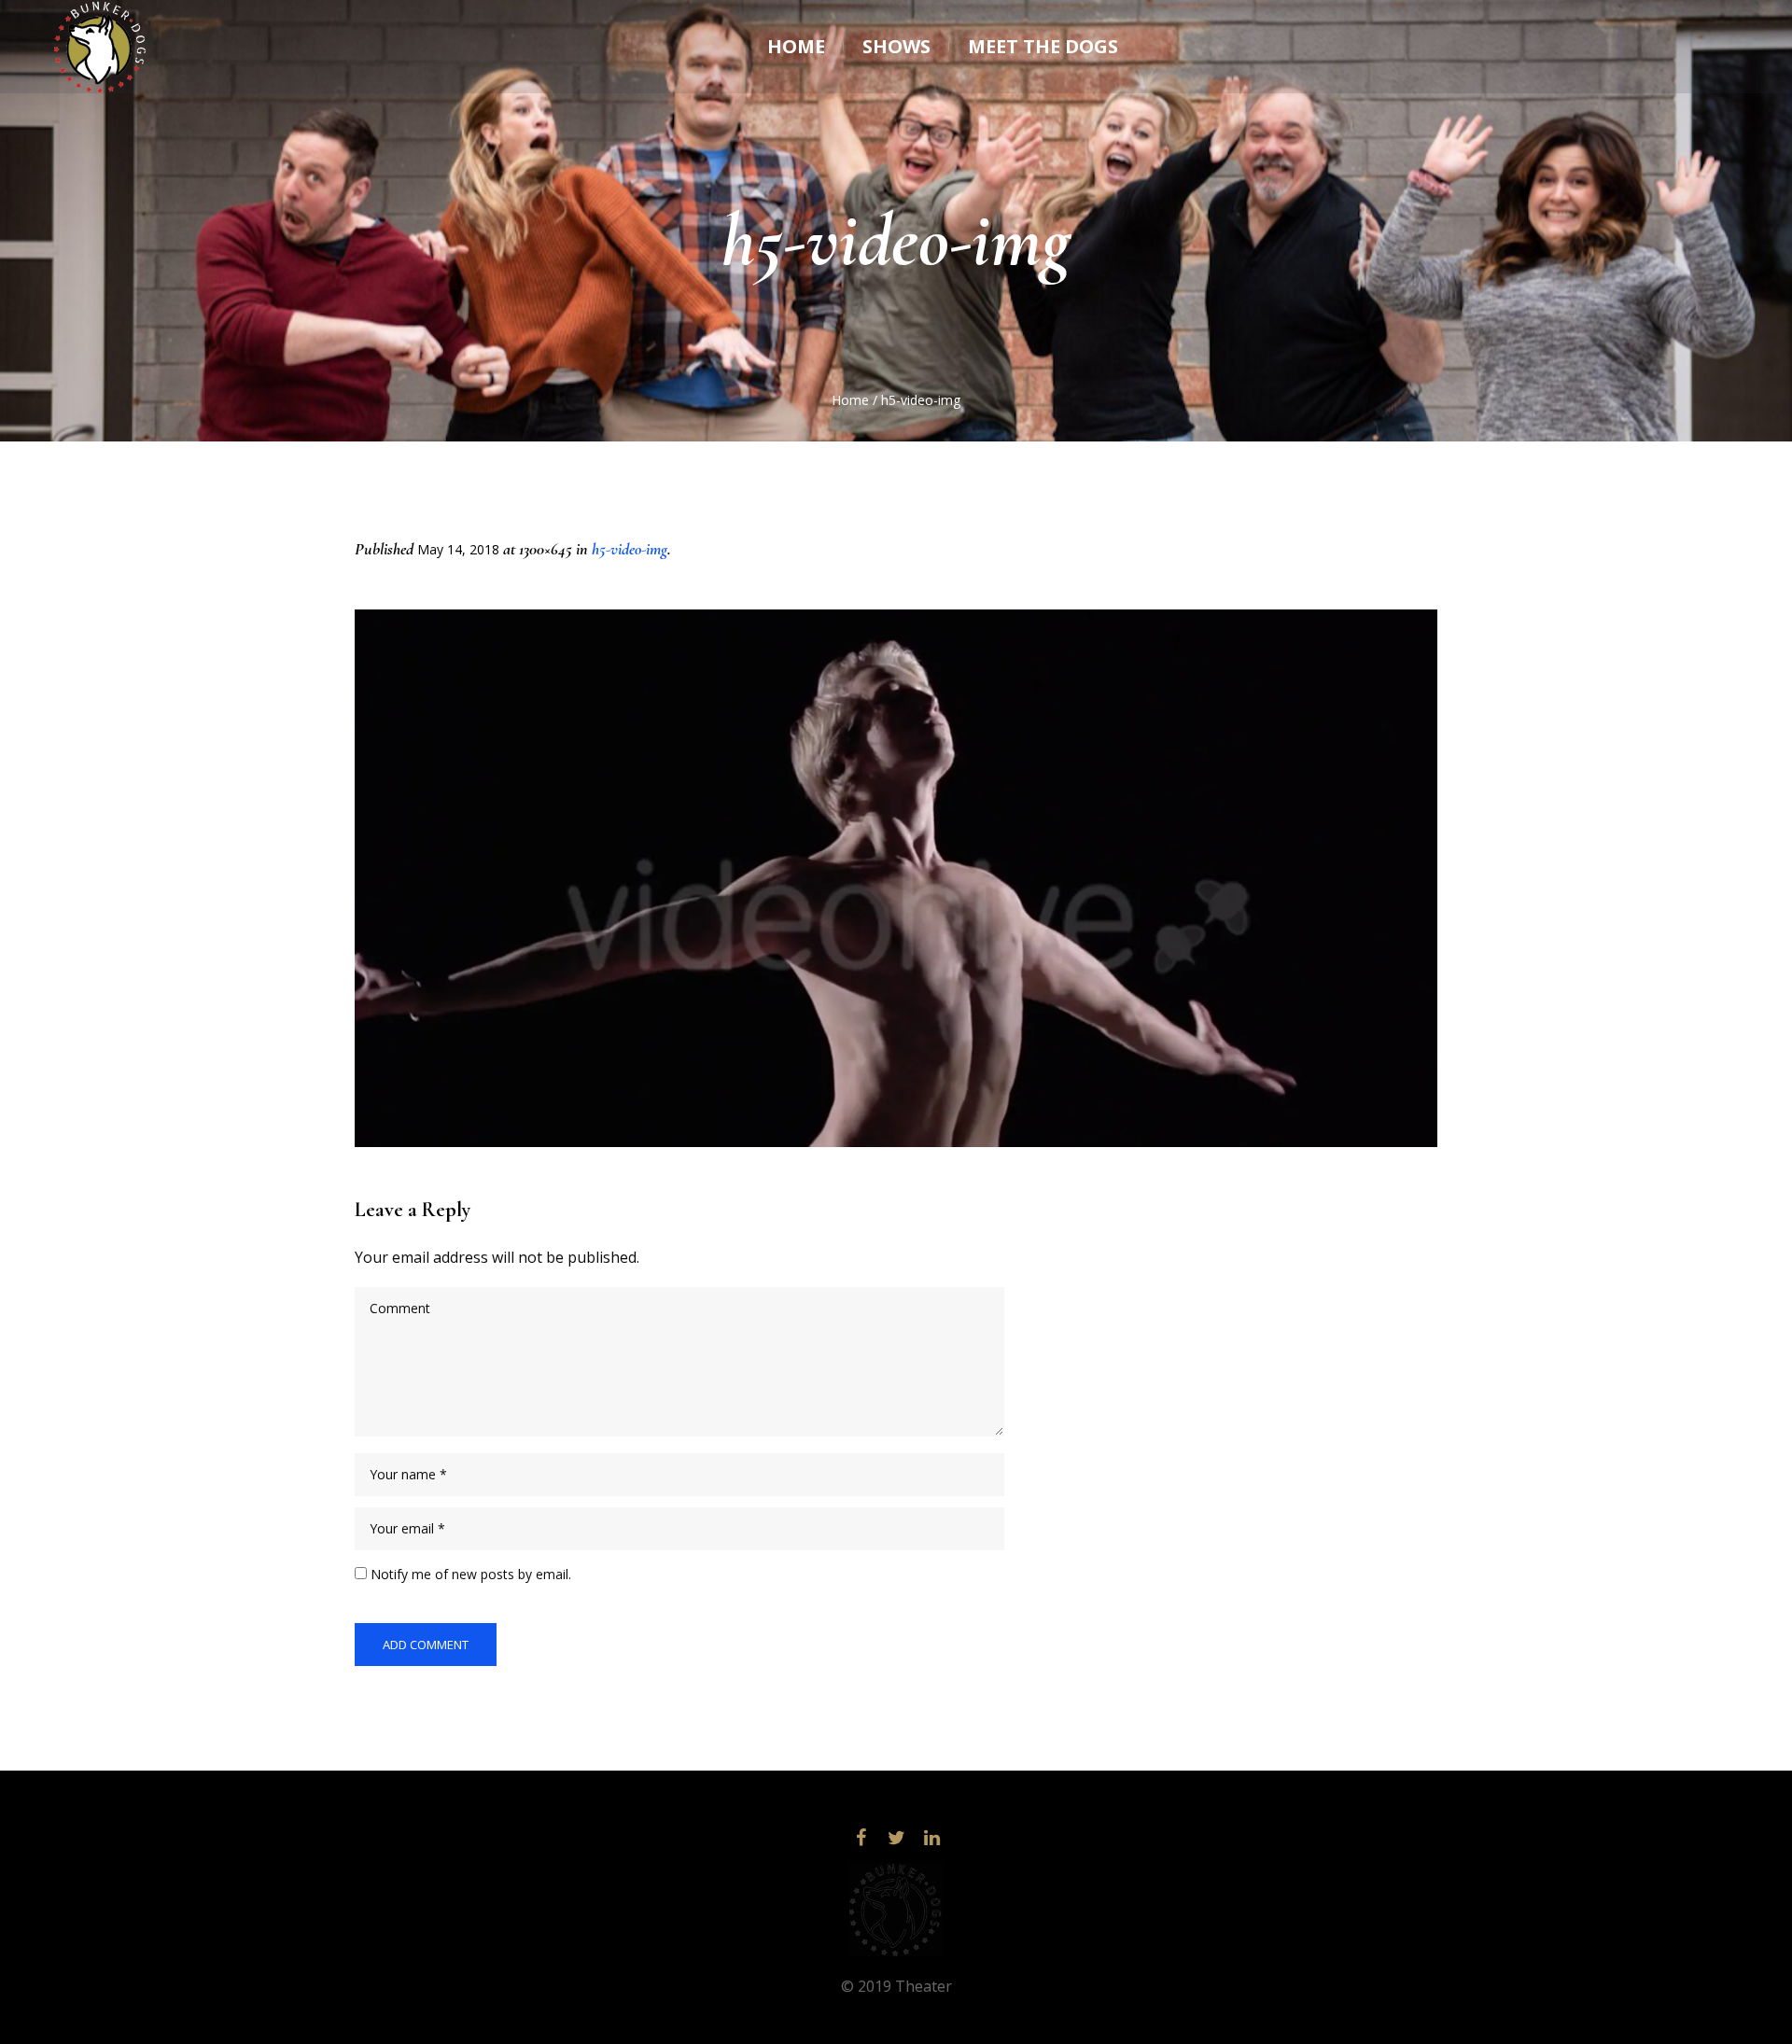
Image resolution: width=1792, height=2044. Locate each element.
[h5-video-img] (896, 878)
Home (850, 400)
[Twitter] (896, 1838)
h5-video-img (630, 549)
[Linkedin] (931, 1838)
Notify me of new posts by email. (471, 1574)
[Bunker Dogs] (896, 1910)
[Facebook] (861, 1838)
